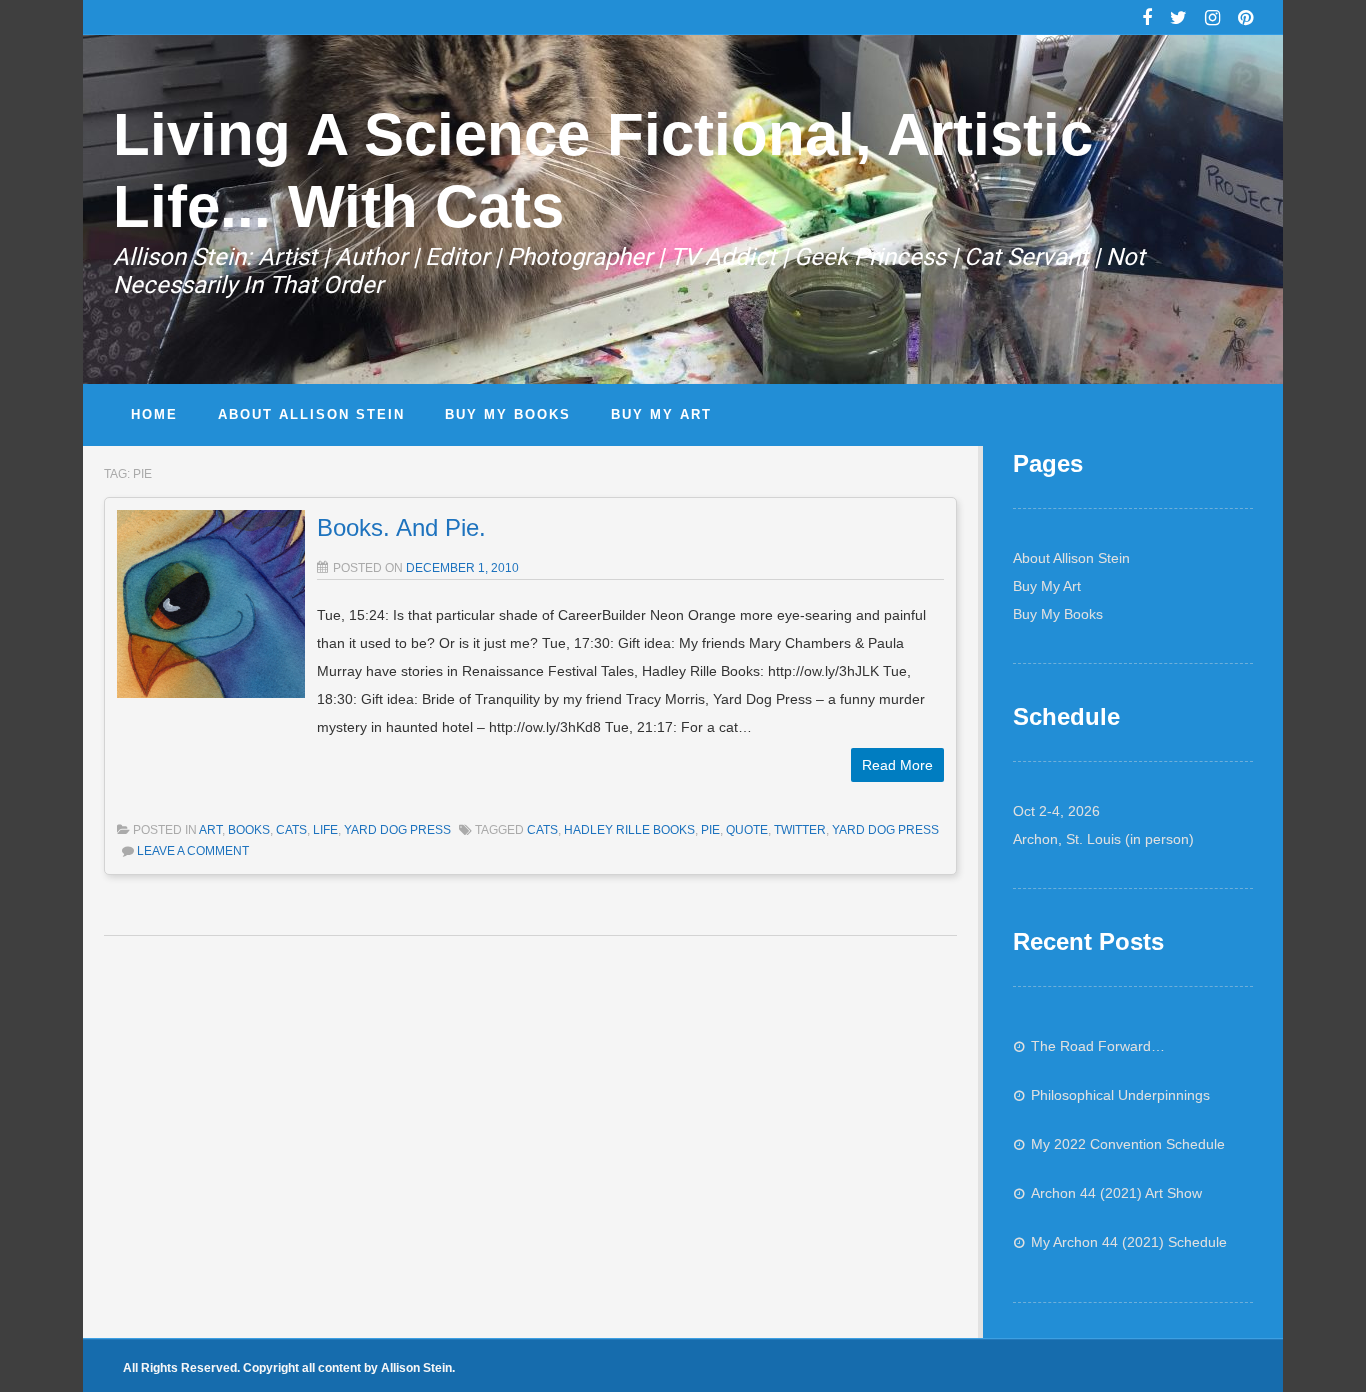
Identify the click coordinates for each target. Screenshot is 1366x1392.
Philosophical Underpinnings (1120, 1095)
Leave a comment (193, 851)
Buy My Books (1058, 614)
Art (210, 830)
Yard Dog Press (397, 830)
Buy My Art (1047, 586)
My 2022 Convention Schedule (1128, 1144)
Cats (291, 830)
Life (325, 830)
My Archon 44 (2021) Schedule (1129, 1242)
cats (542, 830)
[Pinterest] (1245, 20)
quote (747, 830)
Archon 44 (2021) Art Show (1116, 1193)
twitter (800, 830)
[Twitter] (1178, 20)
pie (710, 830)
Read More (897, 765)
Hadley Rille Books (629, 830)
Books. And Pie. (401, 527)
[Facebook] (1147, 20)
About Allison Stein (1071, 558)
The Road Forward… (1098, 1046)
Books (249, 830)
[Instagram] (1212, 20)
